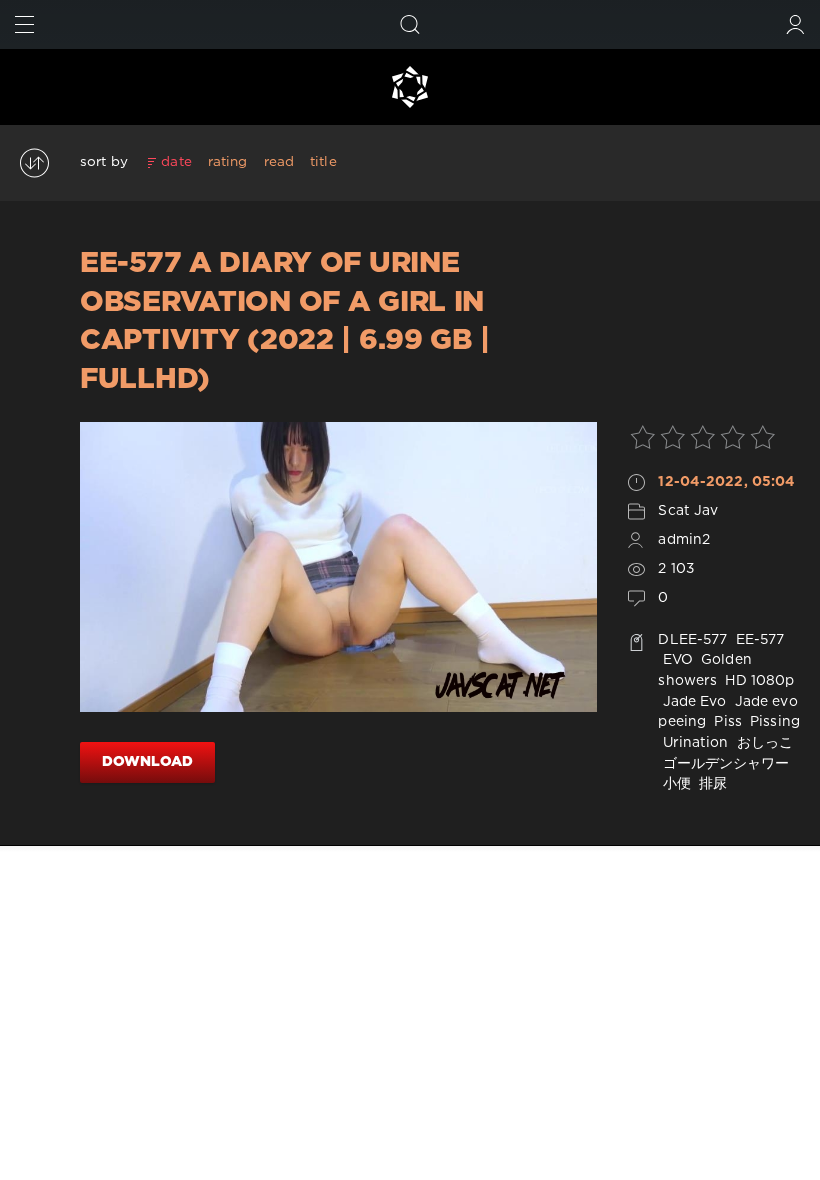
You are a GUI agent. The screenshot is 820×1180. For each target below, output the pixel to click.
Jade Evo (692, 702)
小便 (674, 784)
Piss (726, 722)
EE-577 (758, 640)
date (176, 162)
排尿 (711, 784)
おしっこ (763, 743)
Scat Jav (688, 511)
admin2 (684, 540)
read (279, 162)
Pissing (773, 722)
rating (228, 162)
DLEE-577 (692, 640)
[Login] (795, 24)
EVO (675, 660)
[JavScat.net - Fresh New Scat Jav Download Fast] (410, 87)
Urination (693, 743)
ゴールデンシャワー (723, 764)
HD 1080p (757, 681)
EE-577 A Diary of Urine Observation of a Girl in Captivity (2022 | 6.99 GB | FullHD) (284, 321)
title (323, 162)
